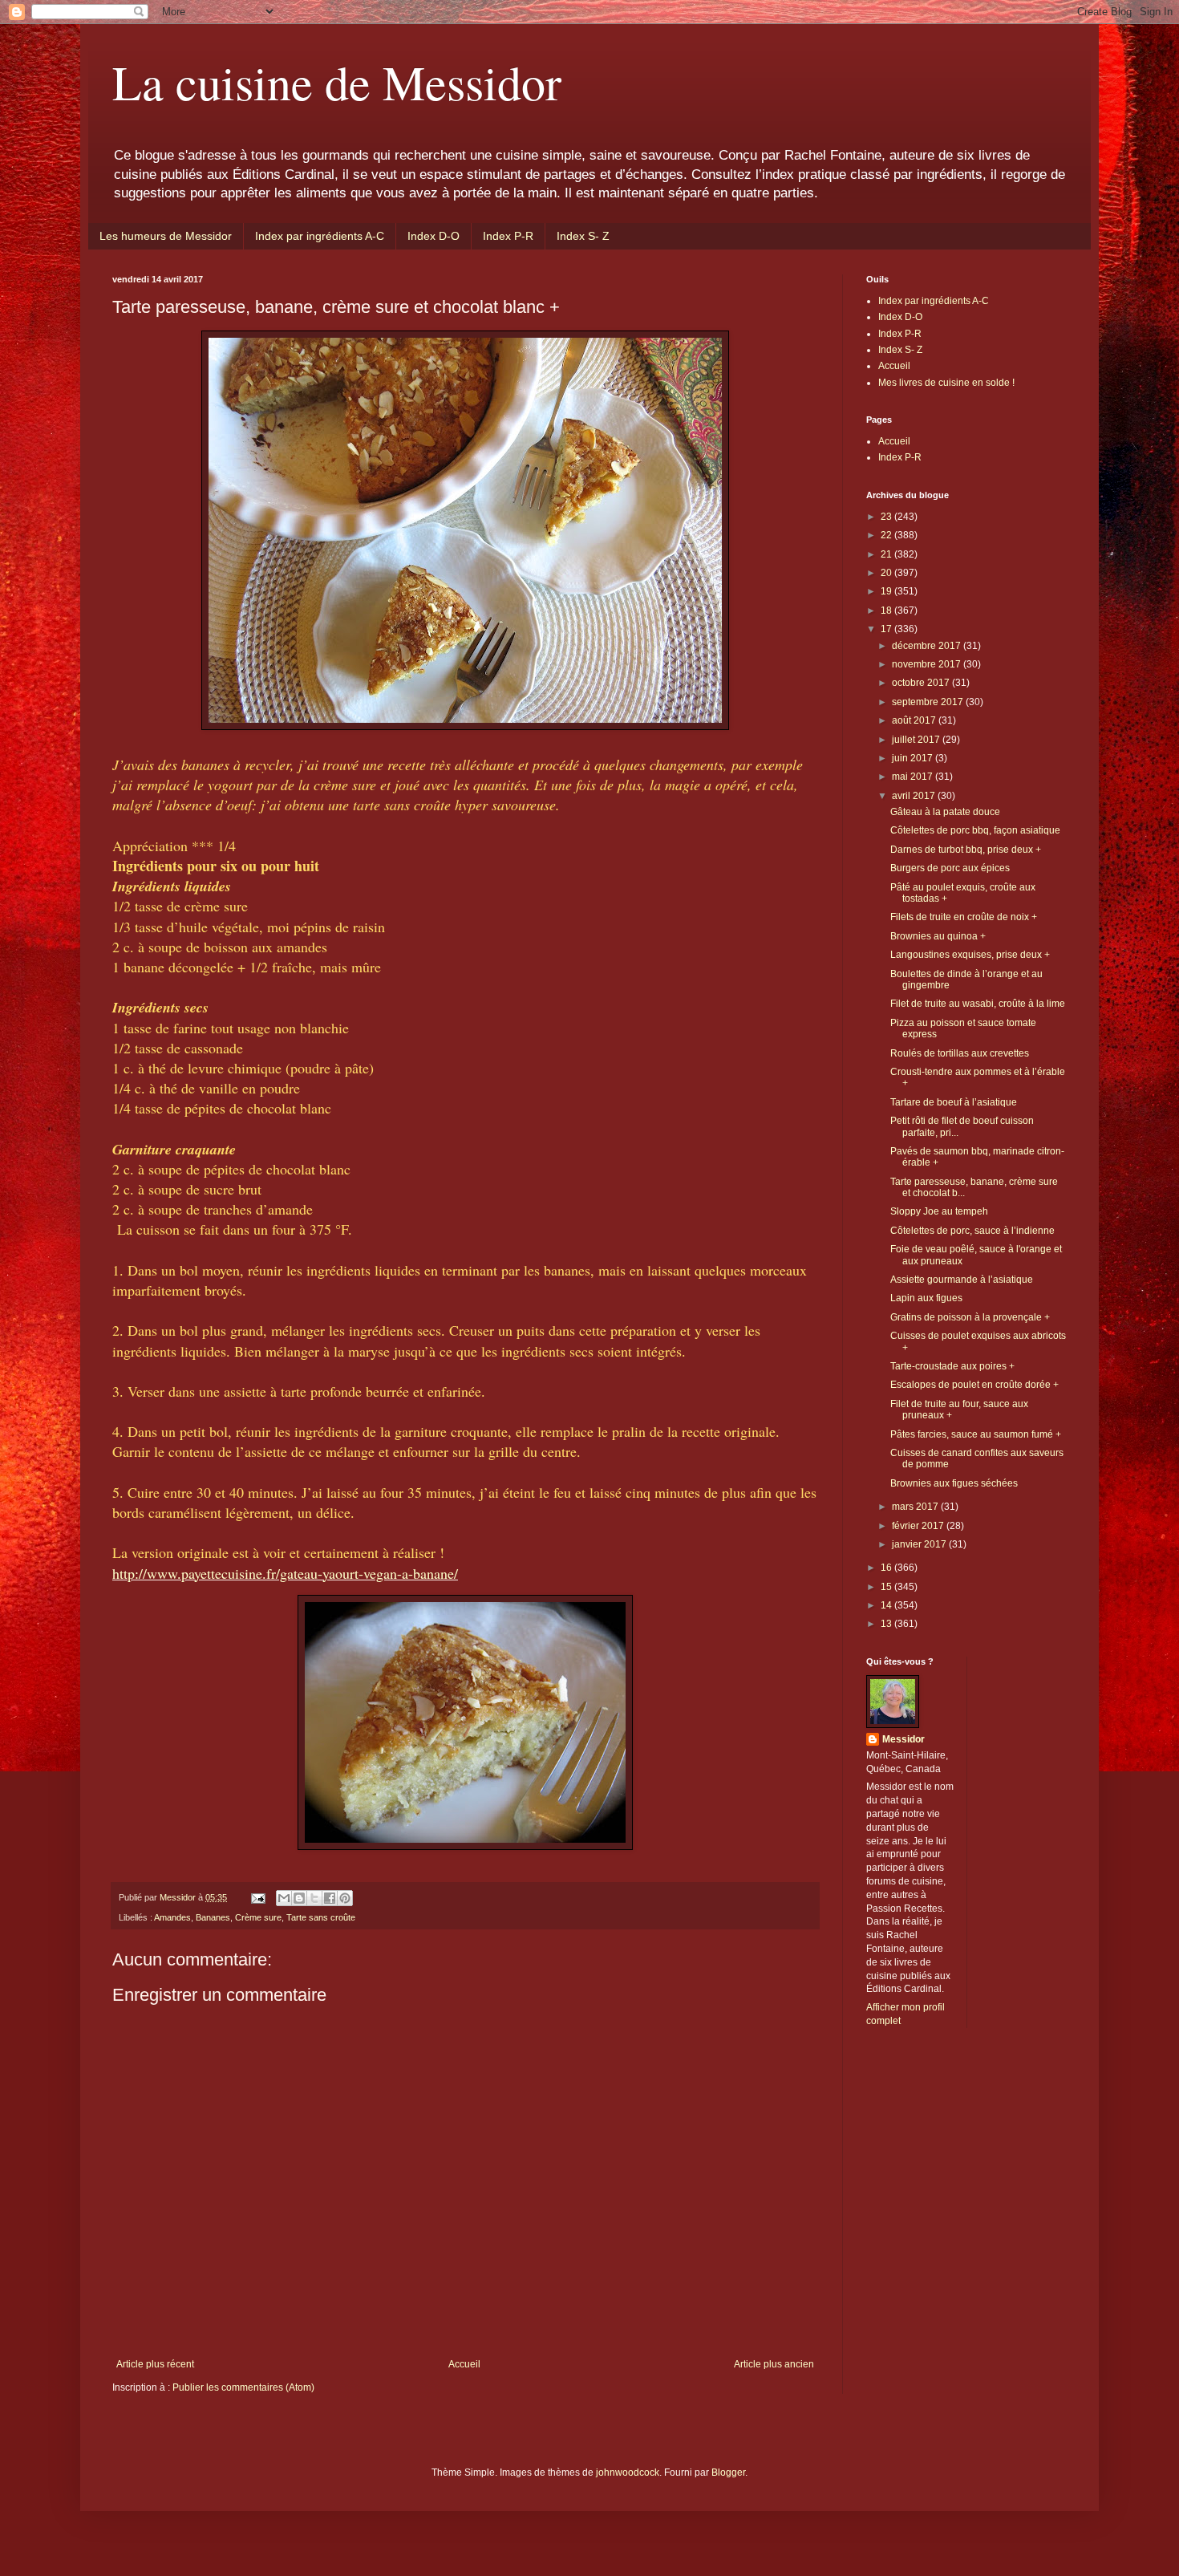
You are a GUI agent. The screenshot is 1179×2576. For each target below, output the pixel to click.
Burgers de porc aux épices (950, 868)
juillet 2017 (917, 740)
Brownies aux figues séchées (954, 1483)
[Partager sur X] (314, 1898)
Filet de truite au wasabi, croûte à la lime (978, 1004)
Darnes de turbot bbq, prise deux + (966, 850)
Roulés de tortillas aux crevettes (960, 1053)
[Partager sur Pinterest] (345, 1898)
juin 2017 (914, 758)
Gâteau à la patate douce (945, 812)
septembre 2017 (929, 702)
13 (887, 1624)
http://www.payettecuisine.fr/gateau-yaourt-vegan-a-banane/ (285, 1573)
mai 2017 (914, 777)
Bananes (213, 1917)
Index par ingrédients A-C (320, 236)
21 (887, 554)
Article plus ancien (774, 2364)
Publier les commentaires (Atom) (243, 2387)
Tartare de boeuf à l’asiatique (954, 1102)
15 (887, 1587)
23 (887, 517)
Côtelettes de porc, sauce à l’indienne (972, 1231)
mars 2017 (916, 1507)
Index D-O (434, 236)
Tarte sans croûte (321, 1917)
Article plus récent (155, 2364)
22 (887, 535)
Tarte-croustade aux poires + (952, 1366)
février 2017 (919, 1526)
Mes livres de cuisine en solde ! (946, 383)
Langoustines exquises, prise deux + (970, 955)
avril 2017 (915, 796)
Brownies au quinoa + (938, 936)
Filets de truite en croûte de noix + (964, 917)
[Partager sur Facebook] (330, 1898)
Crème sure (258, 1917)
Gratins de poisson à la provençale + (970, 1317)
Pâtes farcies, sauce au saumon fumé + (976, 1434)
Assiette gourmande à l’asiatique (962, 1280)
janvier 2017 (920, 1544)
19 (887, 591)
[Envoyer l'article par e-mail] (257, 1897)
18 (887, 611)
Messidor (903, 1739)
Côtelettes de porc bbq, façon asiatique (975, 830)
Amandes (172, 1917)
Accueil (464, 2364)
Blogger (728, 2473)
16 (887, 1568)
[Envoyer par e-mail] (284, 1898)
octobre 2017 (922, 683)
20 (887, 573)
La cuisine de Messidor (337, 82)
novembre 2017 (928, 664)
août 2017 (915, 720)
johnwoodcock (628, 2473)
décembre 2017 (928, 646)
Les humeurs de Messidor (166, 236)
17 (887, 629)
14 (887, 1605)
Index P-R (508, 236)
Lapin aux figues (926, 1298)
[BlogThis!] (299, 1898)
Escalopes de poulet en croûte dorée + (974, 1385)
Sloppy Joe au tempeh (939, 1211)
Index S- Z (583, 236)
